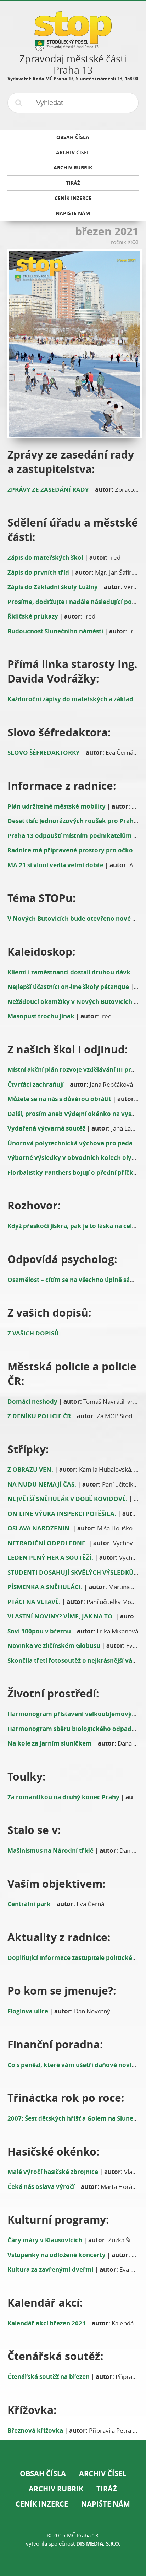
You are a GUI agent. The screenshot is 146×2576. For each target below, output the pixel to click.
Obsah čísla (43, 2474)
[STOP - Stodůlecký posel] (73, 48)
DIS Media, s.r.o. (98, 2544)
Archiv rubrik (56, 2489)
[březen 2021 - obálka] (73, 344)
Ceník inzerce (42, 2504)
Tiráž (107, 2489)
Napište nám (106, 2504)
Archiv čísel (103, 2474)
